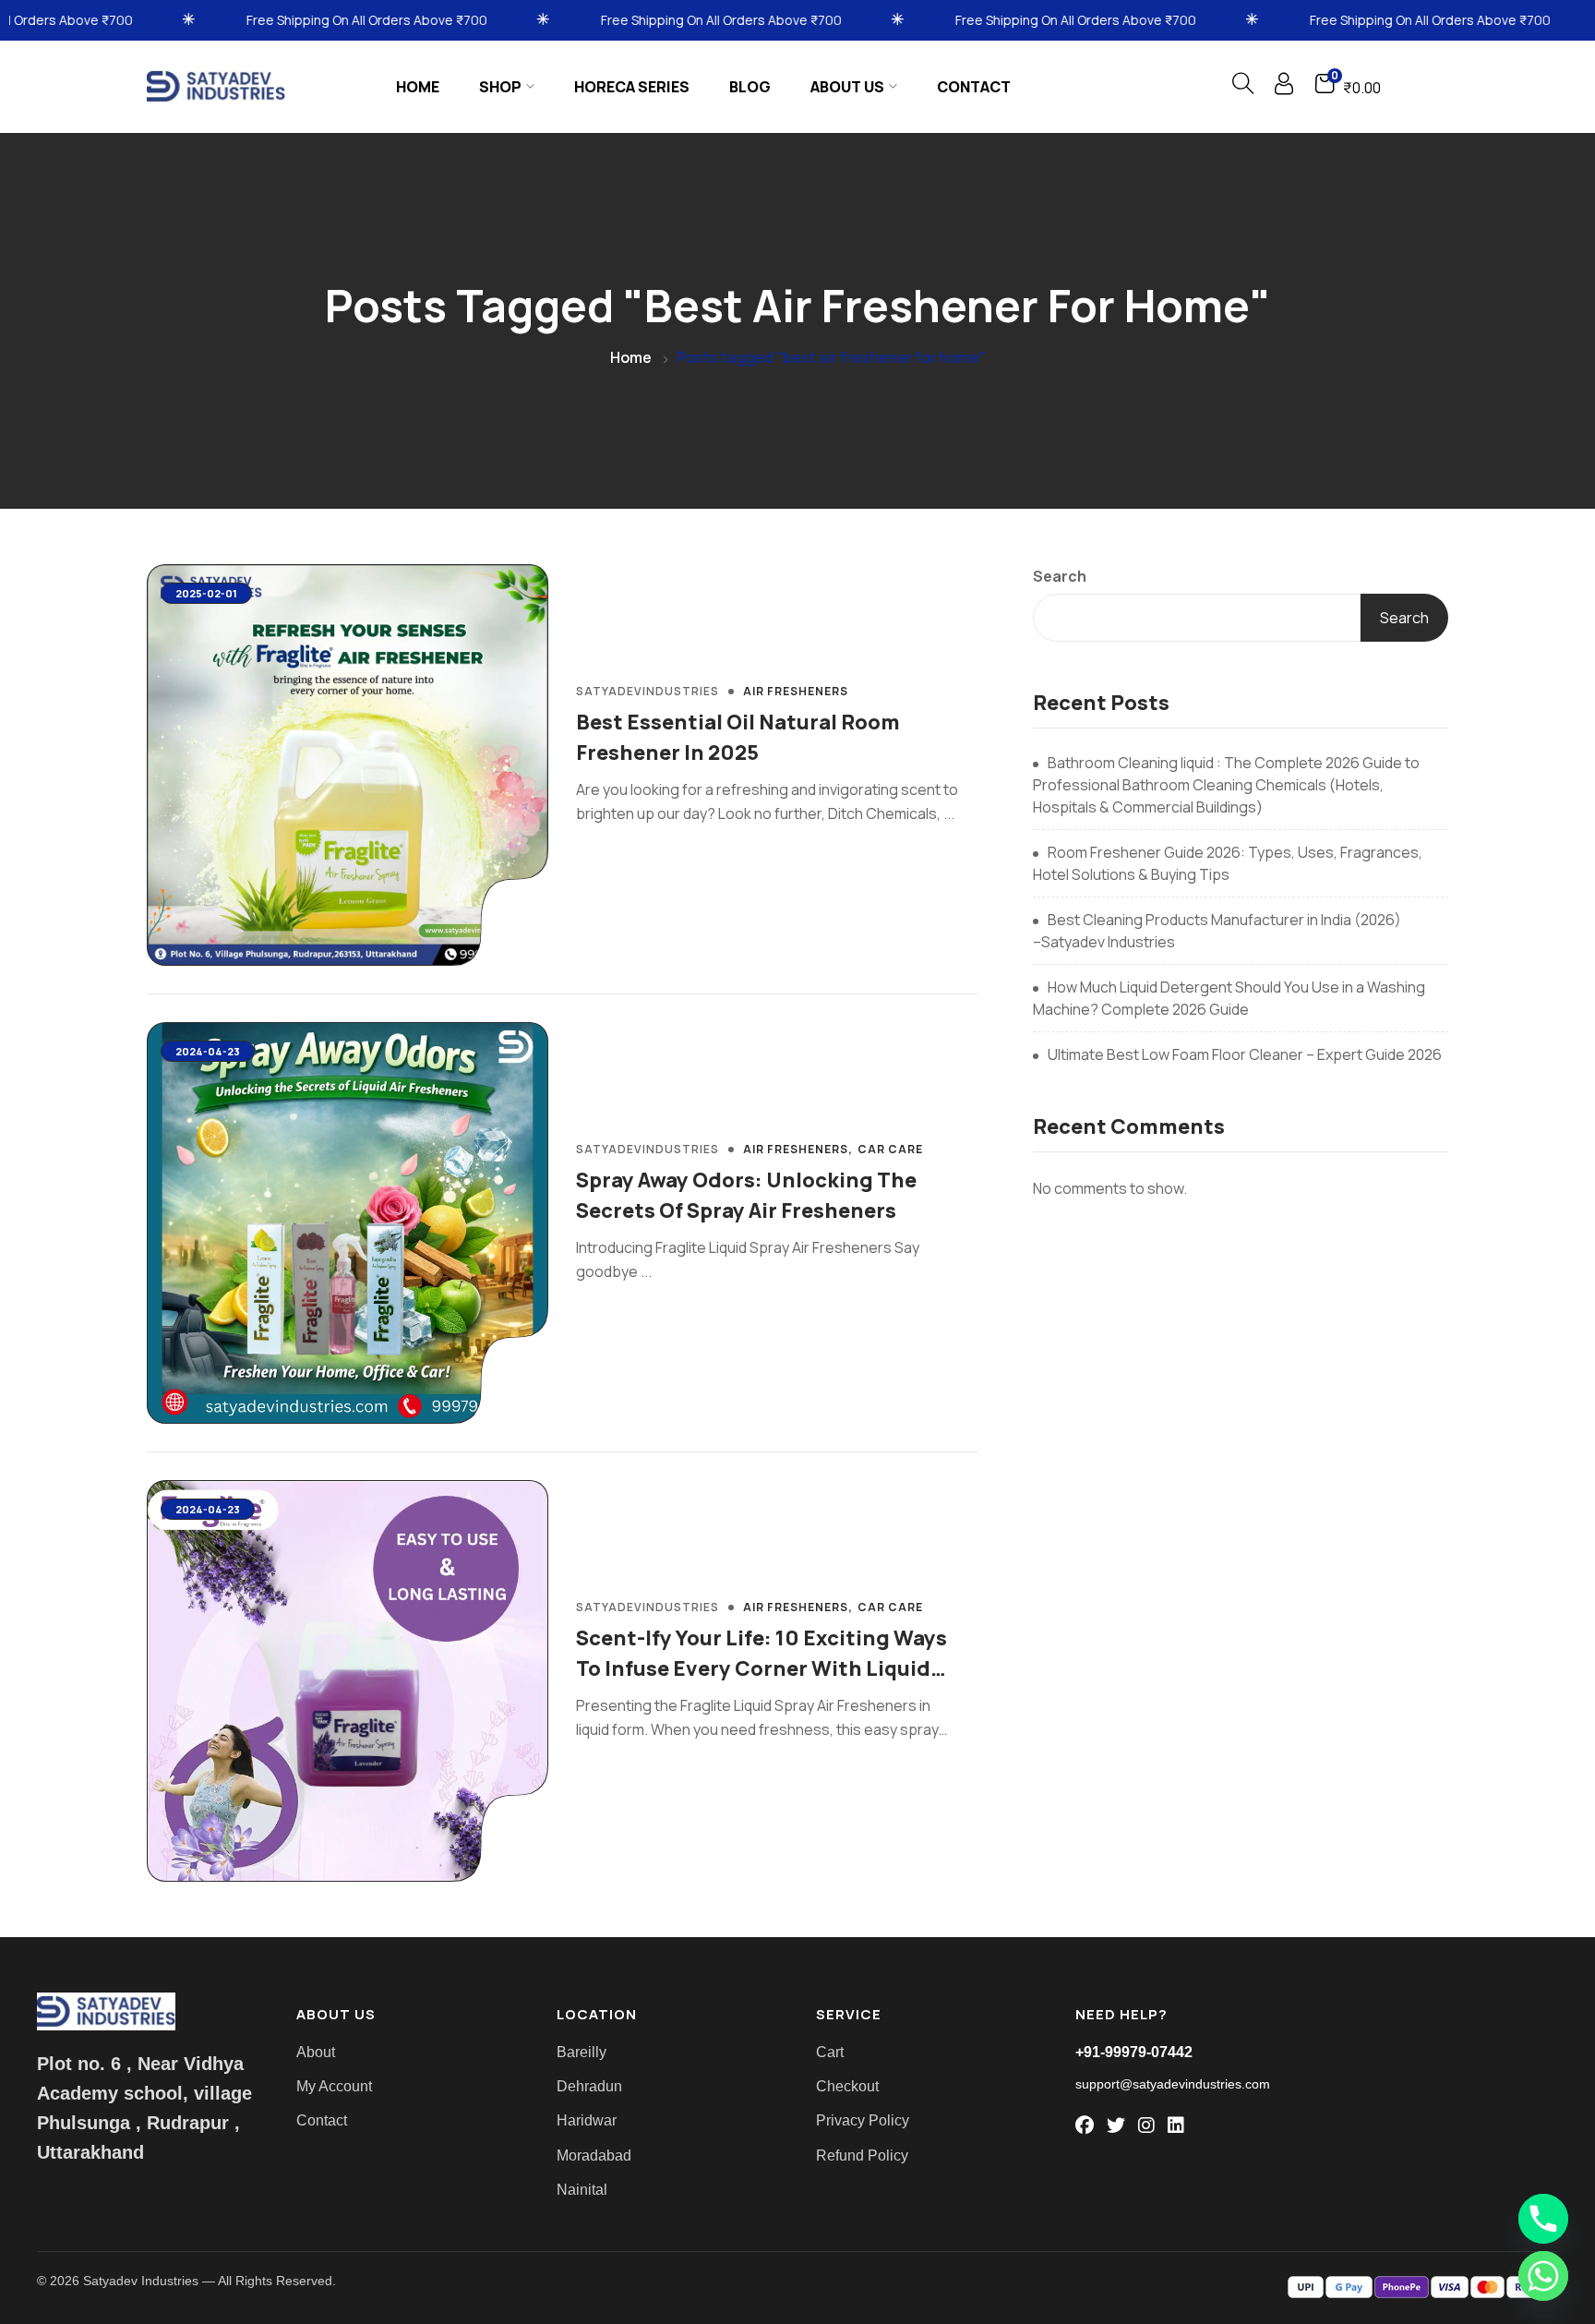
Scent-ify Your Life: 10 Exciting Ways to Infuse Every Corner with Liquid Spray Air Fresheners (762, 1668)
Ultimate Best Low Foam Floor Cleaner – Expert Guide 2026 (1245, 1054)
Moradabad (594, 2155)
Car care (890, 1150)
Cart (830, 2052)
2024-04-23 (208, 1051)
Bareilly (582, 2052)
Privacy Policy (863, 2120)
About (316, 2052)
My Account (334, 2086)
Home (418, 87)
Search (1060, 576)
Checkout (847, 2086)
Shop (500, 87)
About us (847, 87)
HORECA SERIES (632, 87)
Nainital (582, 2190)
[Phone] (1543, 2219)
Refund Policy (862, 2155)
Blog (750, 87)
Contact (974, 87)
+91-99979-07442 (1134, 2052)
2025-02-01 (206, 593)
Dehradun (589, 2086)
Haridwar (587, 2120)
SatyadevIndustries (648, 691)
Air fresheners (796, 692)
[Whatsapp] (1543, 2276)
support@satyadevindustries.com (1173, 2084)
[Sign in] (1284, 88)
